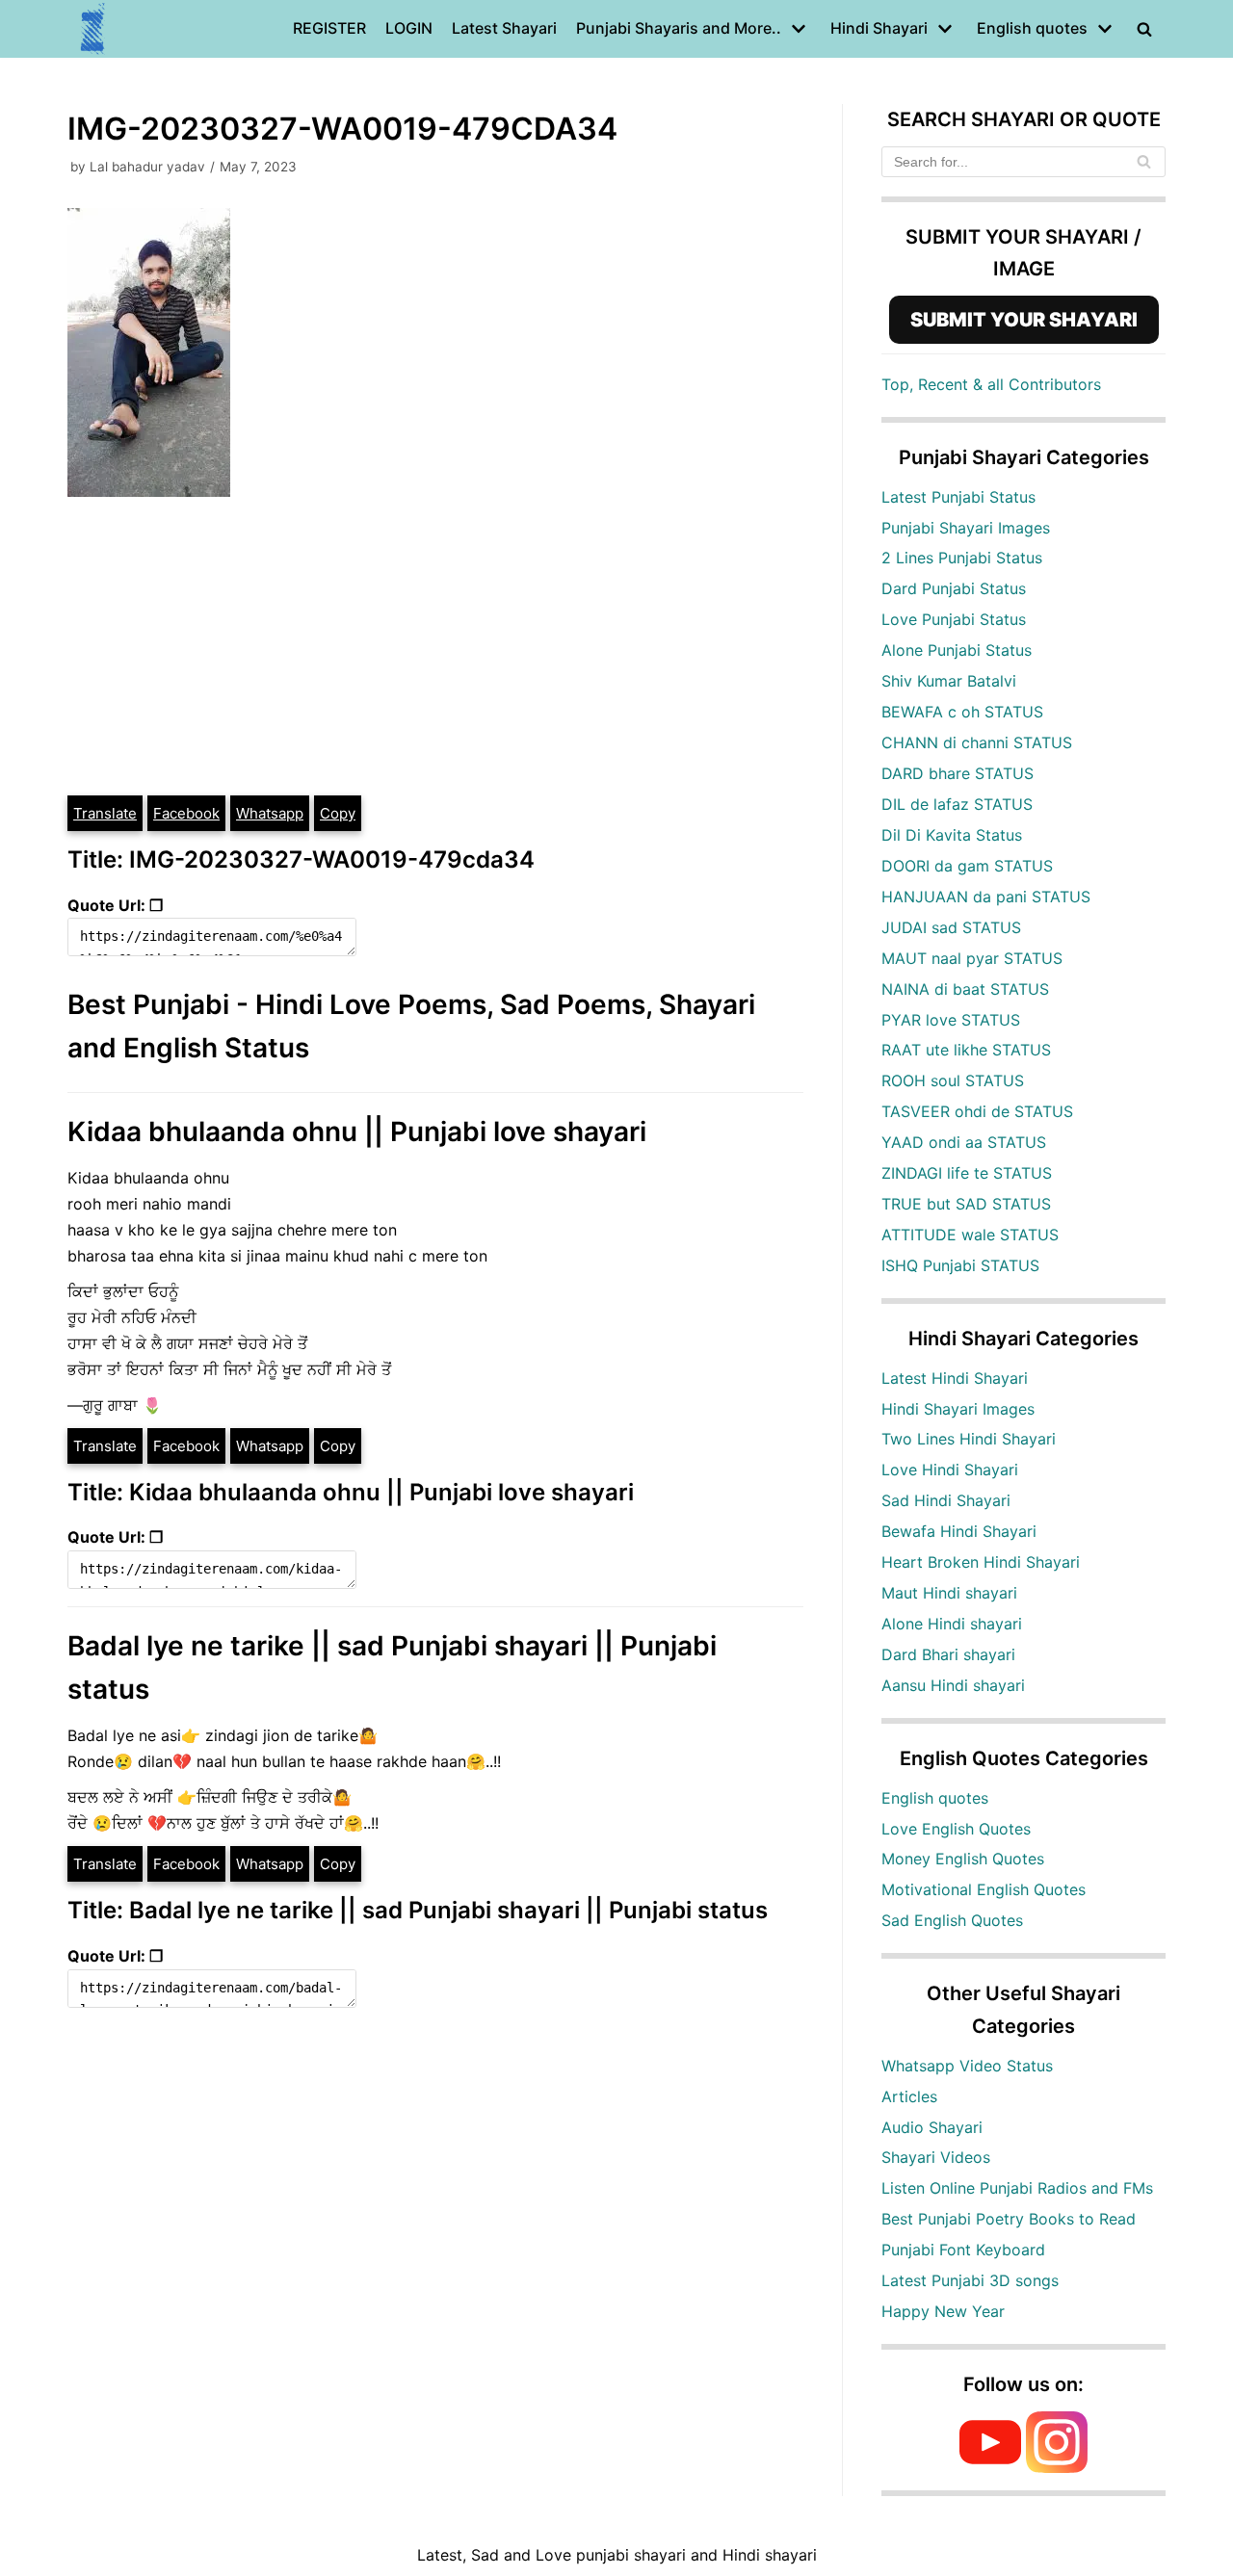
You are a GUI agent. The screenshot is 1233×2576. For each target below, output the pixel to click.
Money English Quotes (963, 1859)
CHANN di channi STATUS (977, 742)
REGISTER (329, 28)
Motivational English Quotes (984, 1889)
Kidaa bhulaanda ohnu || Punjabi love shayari (357, 1132)
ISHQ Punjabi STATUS (960, 1265)
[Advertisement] (435, 649)
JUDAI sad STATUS (951, 927)
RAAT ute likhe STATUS (966, 1050)
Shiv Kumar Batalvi (949, 681)
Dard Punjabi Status (954, 588)
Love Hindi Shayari (950, 1470)
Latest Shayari (504, 28)
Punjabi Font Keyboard (963, 2250)
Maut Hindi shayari (949, 1593)
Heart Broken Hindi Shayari (981, 1562)
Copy (338, 813)
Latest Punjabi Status (958, 497)
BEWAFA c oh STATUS (962, 712)
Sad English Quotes (952, 1920)
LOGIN (409, 28)
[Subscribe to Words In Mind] (990, 2467)
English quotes (935, 1798)
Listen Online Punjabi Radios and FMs (1017, 2188)
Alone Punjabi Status (957, 650)
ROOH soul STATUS (953, 1080)
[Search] (1144, 162)
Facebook (186, 813)
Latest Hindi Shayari (955, 1378)
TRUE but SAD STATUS (966, 1204)
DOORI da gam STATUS (967, 866)
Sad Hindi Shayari (946, 1500)
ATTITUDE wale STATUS (970, 1235)
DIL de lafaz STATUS (957, 804)
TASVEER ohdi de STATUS (977, 1111)
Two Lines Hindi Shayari (969, 1439)
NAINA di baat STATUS (965, 989)
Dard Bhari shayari (948, 1654)
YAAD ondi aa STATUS (964, 1142)
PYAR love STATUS (951, 1020)
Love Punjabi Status (954, 619)
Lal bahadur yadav (147, 167)
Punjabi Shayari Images (966, 528)
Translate (105, 813)
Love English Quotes (956, 1829)
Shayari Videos (936, 2157)
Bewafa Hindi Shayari (959, 1531)
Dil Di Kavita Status (952, 835)
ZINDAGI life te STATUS (967, 1173)
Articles (909, 2096)
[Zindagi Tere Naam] (93, 29)
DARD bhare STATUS (958, 773)
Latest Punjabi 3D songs (970, 2280)
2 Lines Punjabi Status (962, 558)
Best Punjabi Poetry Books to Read (1009, 2219)
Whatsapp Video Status (967, 2066)
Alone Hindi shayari (952, 1624)
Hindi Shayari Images (958, 1409)
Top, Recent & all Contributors (991, 384)
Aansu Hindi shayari (953, 1685)
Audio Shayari (932, 2127)
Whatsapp (270, 813)
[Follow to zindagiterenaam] (1057, 2467)
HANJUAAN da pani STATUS (986, 897)
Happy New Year (943, 2311)
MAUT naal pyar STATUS (972, 958)
